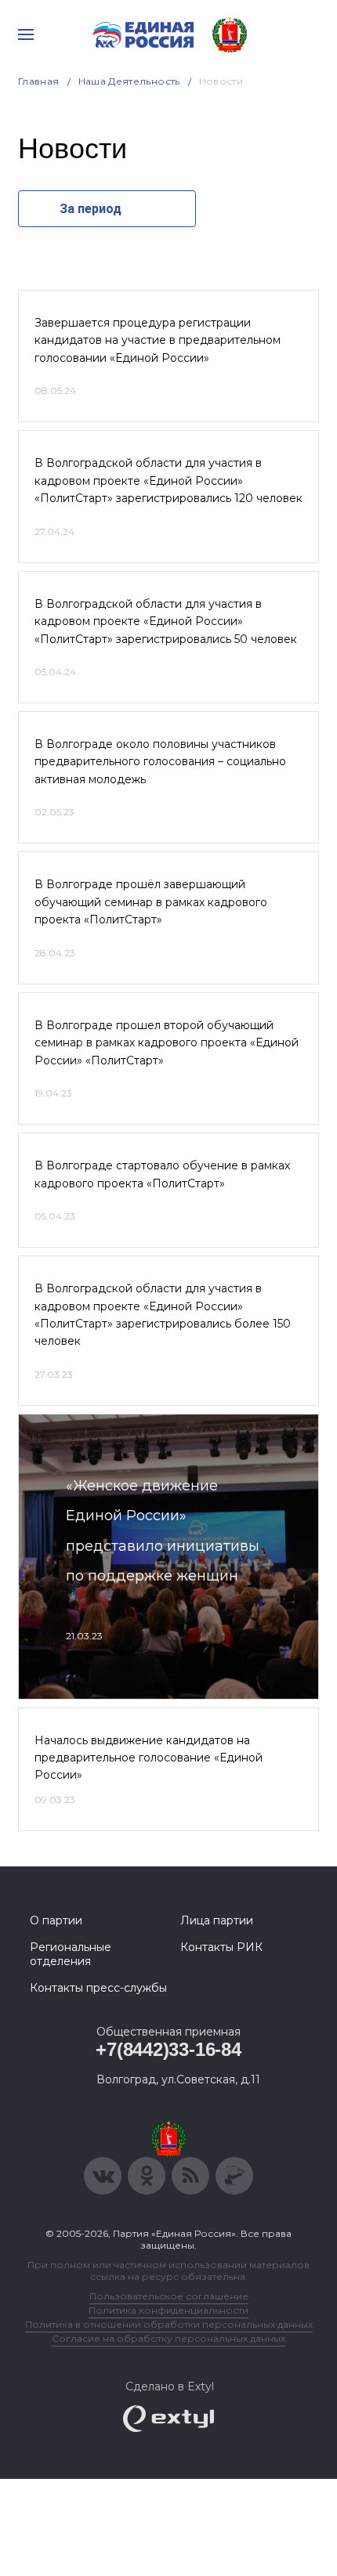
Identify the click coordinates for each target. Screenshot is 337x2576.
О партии (56, 1920)
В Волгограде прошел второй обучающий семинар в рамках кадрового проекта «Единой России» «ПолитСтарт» (167, 1043)
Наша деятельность (129, 81)
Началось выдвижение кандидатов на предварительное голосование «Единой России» (149, 1758)
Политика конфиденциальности (168, 2310)
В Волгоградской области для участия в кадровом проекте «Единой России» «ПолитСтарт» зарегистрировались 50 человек (166, 621)
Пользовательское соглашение (169, 2296)
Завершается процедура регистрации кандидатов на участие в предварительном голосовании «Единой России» (158, 340)
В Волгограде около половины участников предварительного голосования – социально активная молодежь (160, 762)
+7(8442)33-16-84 (168, 2049)
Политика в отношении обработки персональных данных (169, 2324)
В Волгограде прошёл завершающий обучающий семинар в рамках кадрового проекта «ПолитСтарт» (151, 902)
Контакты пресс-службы (98, 1988)
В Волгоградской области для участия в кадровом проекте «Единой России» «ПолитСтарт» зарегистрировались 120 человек (168, 481)
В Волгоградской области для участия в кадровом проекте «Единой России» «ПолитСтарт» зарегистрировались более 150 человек (163, 1315)
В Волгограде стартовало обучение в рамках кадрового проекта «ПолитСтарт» (162, 1174)
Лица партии (217, 1920)
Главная (39, 81)
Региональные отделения (71, 1954)
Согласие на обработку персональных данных (168, 2338)
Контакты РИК (221, 1947)
